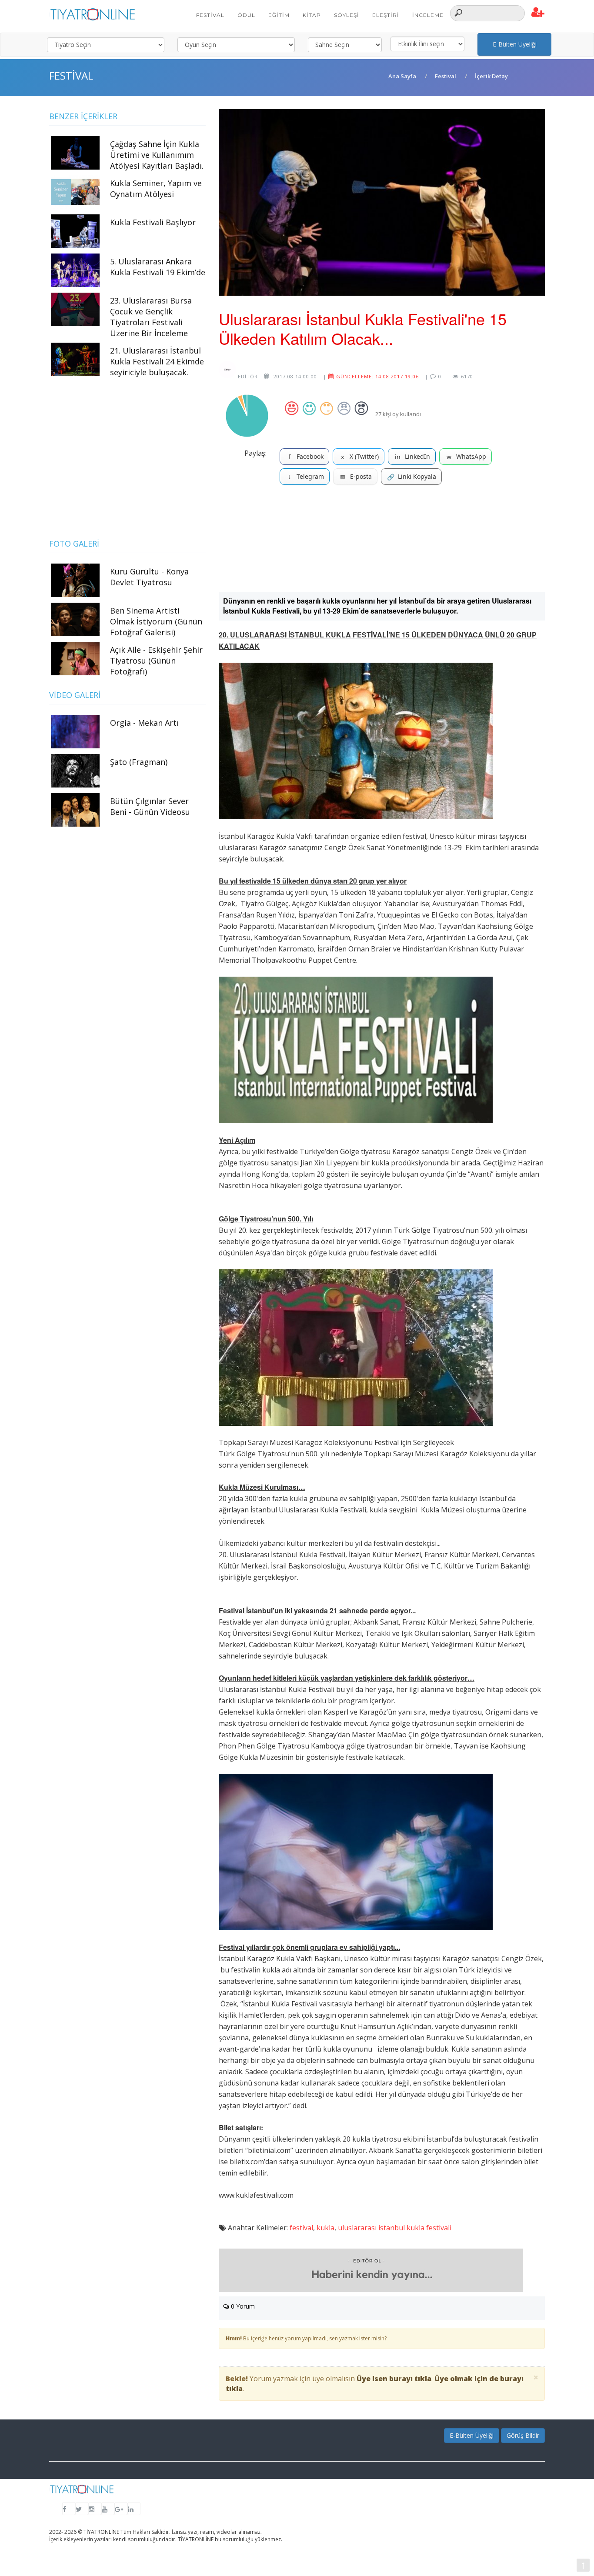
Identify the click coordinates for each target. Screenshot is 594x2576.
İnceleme (428, 15)
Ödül (246, 15)
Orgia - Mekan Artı (144, 723)
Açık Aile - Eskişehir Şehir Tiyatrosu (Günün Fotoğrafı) (156, 661)
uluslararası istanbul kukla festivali (395, 2228)
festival (301, 2228)
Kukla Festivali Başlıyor (153, 222)
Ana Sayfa (402, 76)
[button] (538, 13)
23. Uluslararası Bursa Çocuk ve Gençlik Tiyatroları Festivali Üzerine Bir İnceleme (151, 317)
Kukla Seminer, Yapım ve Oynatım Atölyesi (156, 189)
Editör (247, 376)
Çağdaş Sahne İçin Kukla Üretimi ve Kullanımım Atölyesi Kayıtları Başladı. (157, 155)
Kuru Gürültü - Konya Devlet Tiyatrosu (149, 577)
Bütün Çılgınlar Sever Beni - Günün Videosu (150, 806)
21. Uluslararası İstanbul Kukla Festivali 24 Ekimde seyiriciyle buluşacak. (157, 361)
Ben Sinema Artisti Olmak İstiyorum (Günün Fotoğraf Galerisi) (156, 621)
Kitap (312, 15)
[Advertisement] (382, 542)
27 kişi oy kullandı (398, 414)
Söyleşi (347, 15)
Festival (210, 15)
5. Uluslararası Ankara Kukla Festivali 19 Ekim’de (158, 267)
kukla (325, 2228)
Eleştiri (386, 15)
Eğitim (279, 15)
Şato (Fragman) (139, 762)
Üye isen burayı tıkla (394, 2379)
